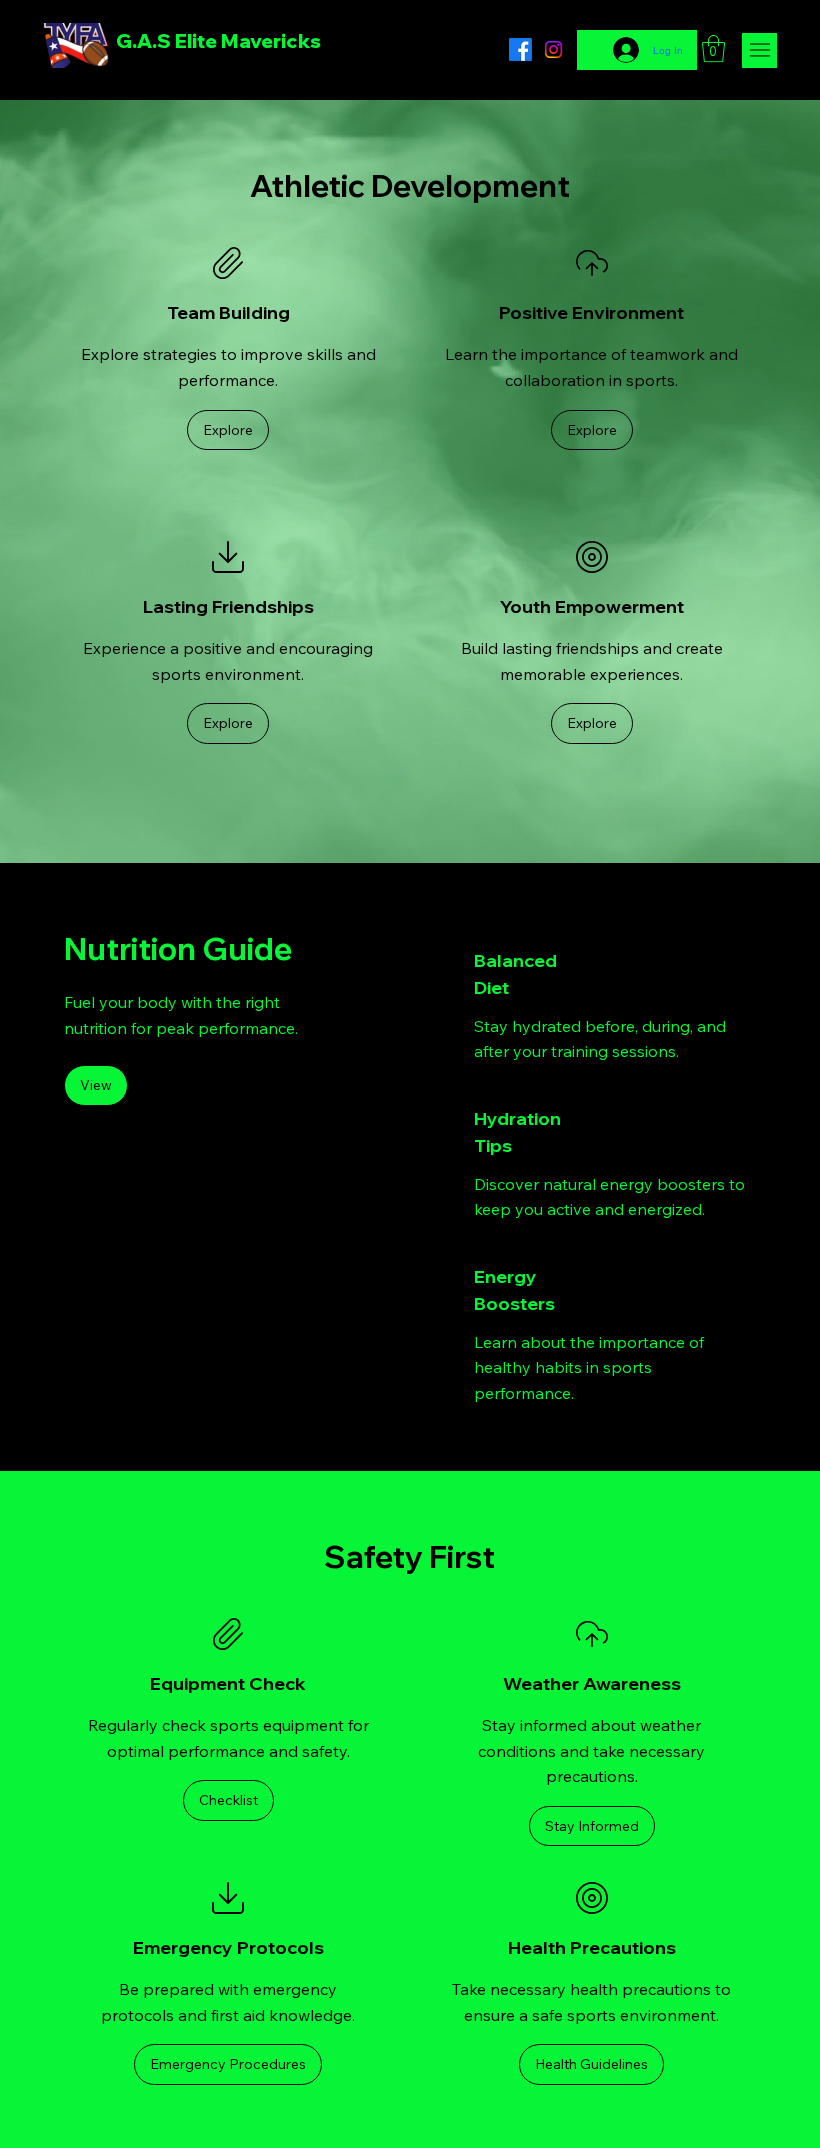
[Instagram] (553, 49)
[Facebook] (520, 49)
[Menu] (759, 50)
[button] (713, 48)
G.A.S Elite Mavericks (218, 41)
